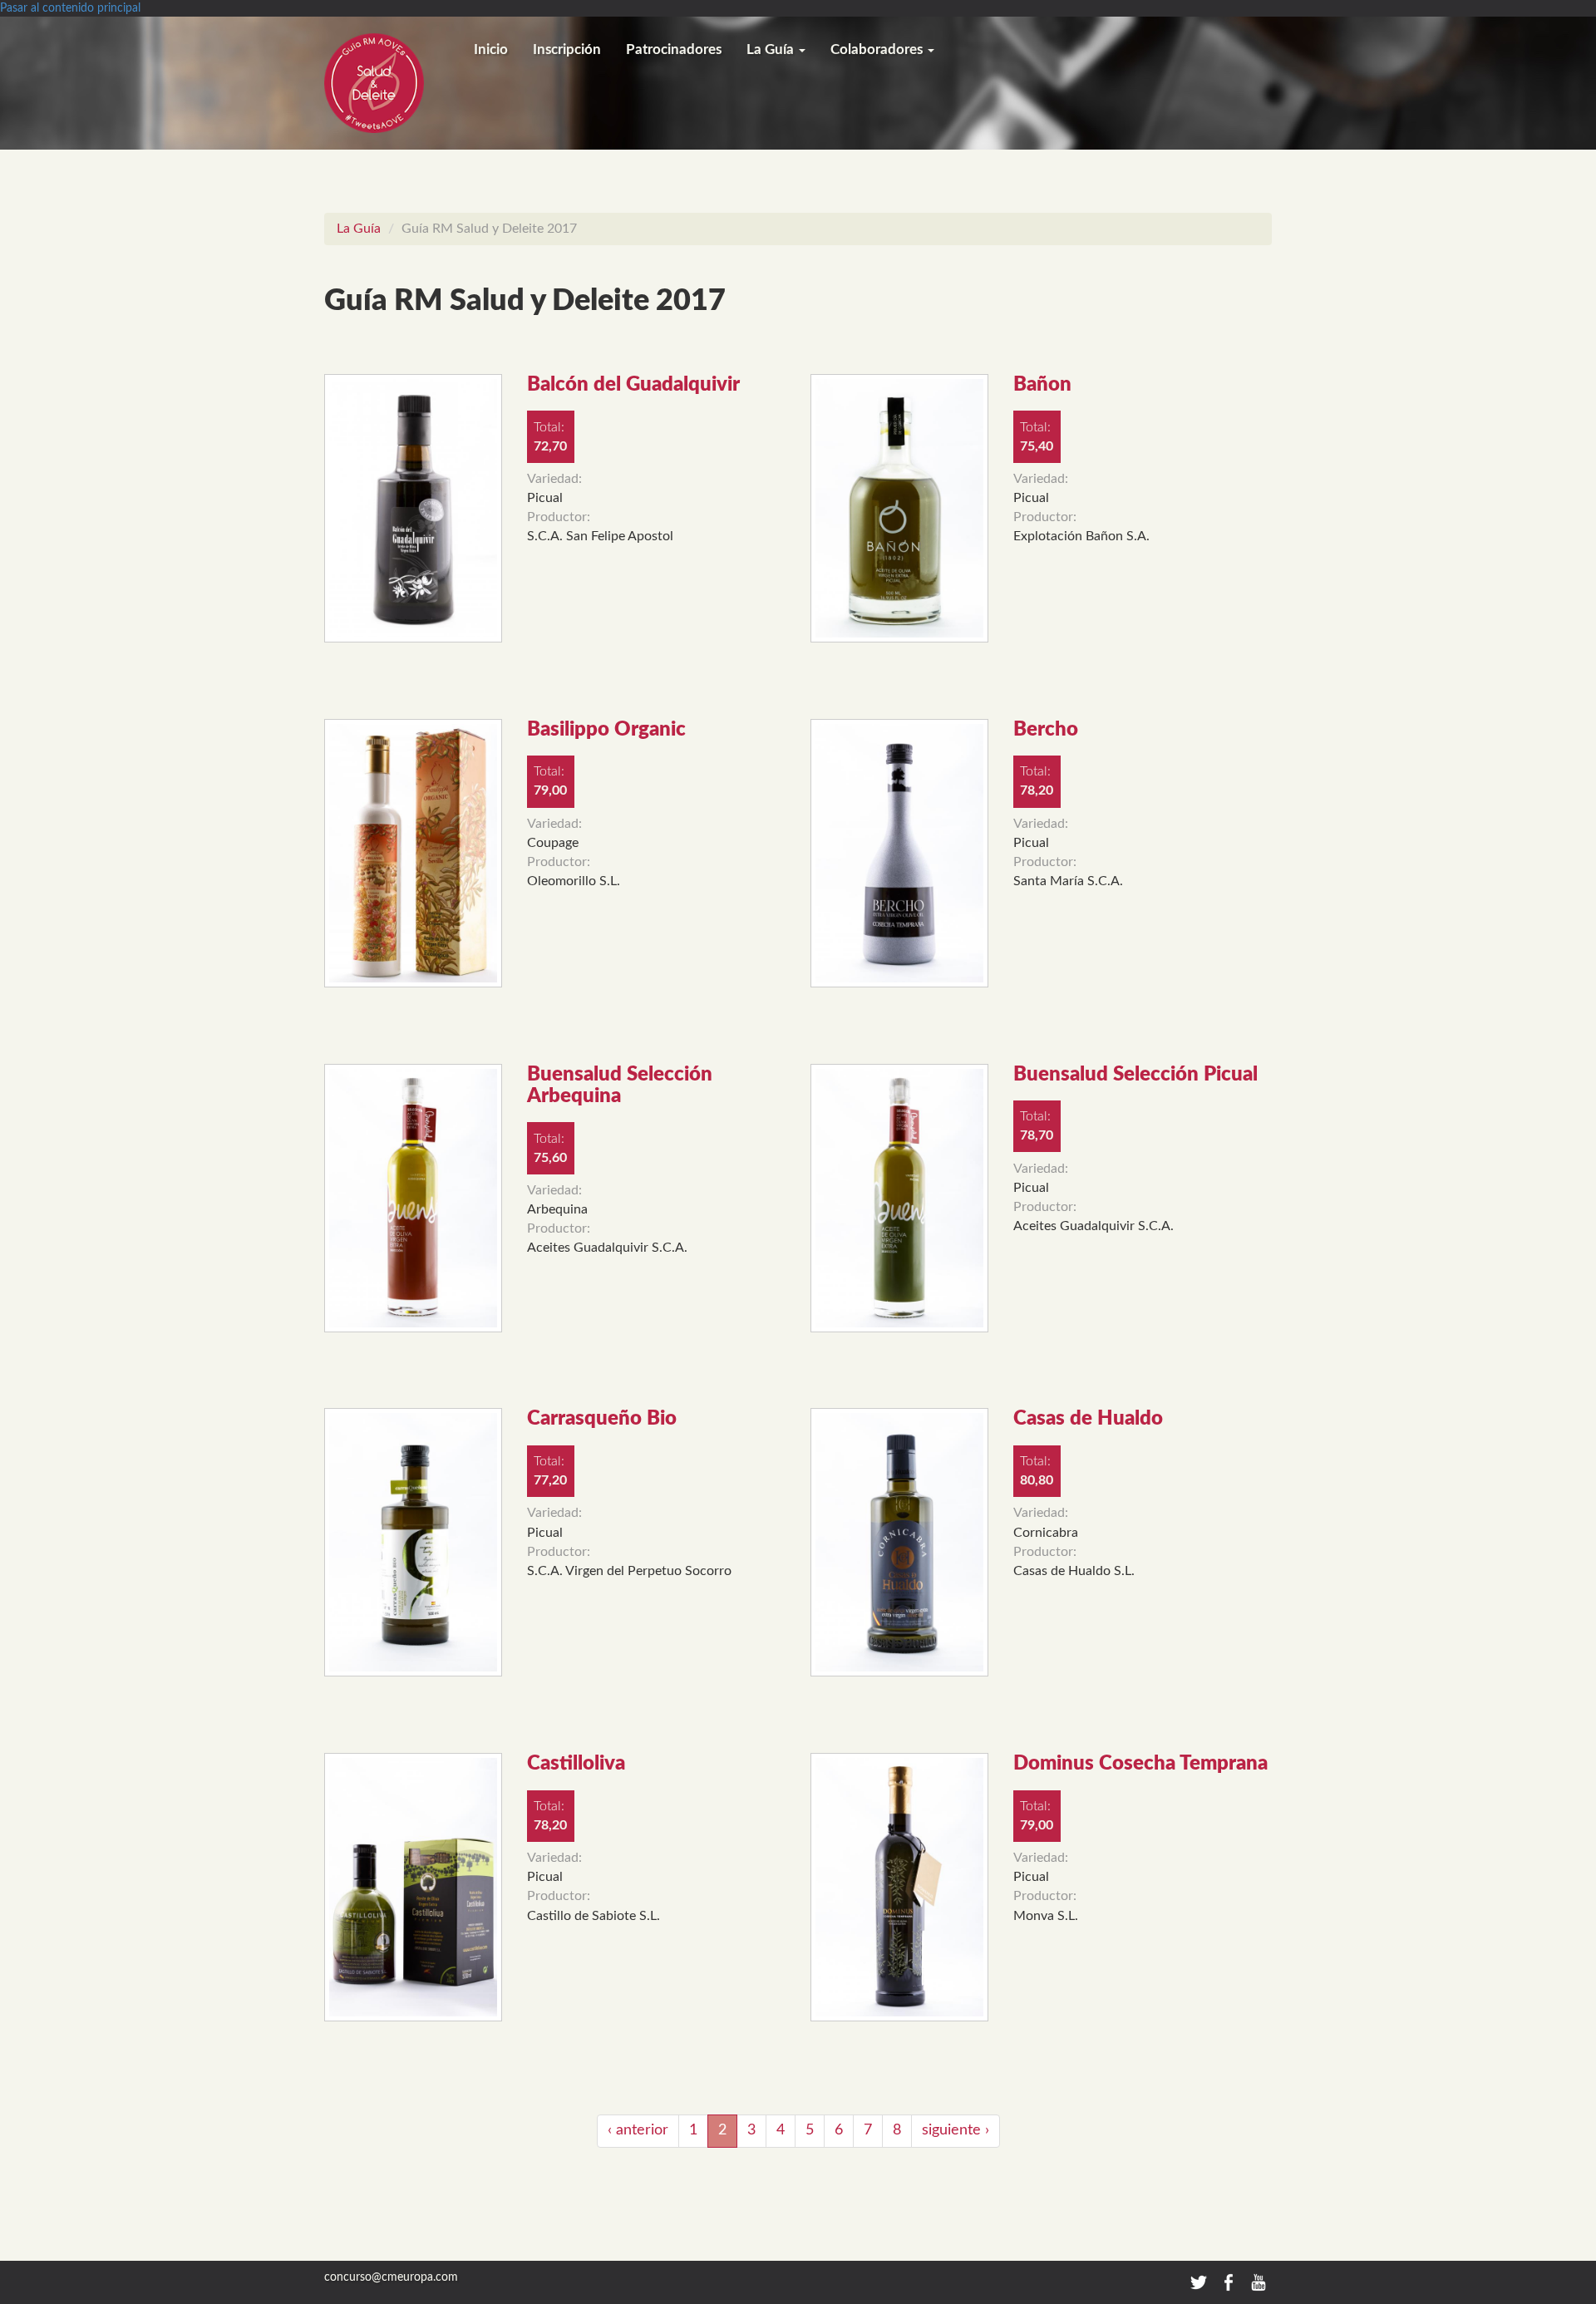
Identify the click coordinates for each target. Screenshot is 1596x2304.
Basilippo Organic (606, 730)
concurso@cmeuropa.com (391, 2277)
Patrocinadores (674, 49)
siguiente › (956, 2130)
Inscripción (567, 49)
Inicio (491, 49)
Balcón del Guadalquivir (633, 385)
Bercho (1046, 730)
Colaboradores (878, 49)
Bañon (1042, 385)
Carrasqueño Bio (602, 1419)
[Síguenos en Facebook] (1230, 2282)
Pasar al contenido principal (70, 8)
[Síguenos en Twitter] (1199, 2282)
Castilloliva (576, 1764)
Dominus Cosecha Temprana (1140, 1764)
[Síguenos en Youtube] (1259, 2282)
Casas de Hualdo (1088, 1419)
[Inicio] (393, 83)
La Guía (772, 49)
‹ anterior (638, 2130)
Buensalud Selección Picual (1135, 1075)
